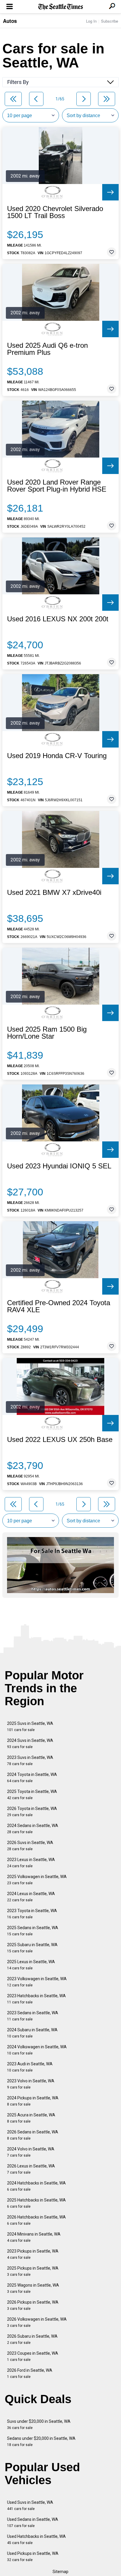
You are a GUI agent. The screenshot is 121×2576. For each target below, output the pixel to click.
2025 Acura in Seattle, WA (31, 2118)
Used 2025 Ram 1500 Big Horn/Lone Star (47, 1033)
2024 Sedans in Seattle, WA (33, 1829)
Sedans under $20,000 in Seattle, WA (41, 2441)
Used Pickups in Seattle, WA (33, 2556)
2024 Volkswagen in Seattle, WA (37, 2050)
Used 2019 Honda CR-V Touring (57, 756)
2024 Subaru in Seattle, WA (32, 2033)
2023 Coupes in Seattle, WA (33, 2356)
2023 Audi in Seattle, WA (30, 2067)
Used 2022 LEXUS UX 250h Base (60, 1440)
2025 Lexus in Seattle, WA (31, 1965)
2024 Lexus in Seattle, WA (31, 1897)
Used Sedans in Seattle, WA (33, 2522)
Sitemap (60, 2572)
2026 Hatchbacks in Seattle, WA (36, 2220)
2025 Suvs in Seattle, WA (30, 1726)
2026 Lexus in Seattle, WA (31, 2169)
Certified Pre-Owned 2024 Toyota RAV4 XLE (59, 1306)
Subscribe (110, 21)
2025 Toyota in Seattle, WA (32, 1795)
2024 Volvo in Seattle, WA (31, 2152)
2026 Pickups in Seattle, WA (33, 2305)
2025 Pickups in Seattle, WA (33, 2271)
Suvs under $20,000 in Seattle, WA (39, 2424)
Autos (10, 21)
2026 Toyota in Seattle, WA (32, 1812)
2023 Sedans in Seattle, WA (33, 2016)
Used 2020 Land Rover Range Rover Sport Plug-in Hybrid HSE (57, 486)
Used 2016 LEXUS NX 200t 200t (58, 619)
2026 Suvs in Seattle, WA (30, 1846)
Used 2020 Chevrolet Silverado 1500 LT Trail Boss (55, 212)
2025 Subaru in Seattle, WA (32, 1948)
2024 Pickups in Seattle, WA (33, 2101)
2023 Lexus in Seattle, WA (31, 1863)
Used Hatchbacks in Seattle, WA (36, 2539)
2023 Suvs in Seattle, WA (30, 1761)
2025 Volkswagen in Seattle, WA (37, 1880)
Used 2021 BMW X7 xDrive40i (54, 893)
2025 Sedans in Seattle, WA (33, 1931)
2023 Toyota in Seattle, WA (32, 1914)
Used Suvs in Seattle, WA (30, 2505)
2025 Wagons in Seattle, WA (33, 2288)
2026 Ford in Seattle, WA (30, 2373)
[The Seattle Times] (61, 7)
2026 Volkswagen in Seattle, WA (37, 2322)
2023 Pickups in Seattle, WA (33, 2254)
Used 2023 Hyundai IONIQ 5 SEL (59, 1166)
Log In (91, 21)
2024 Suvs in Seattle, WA (30, 1744)
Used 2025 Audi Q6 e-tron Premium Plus (47, 349)
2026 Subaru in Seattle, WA (32, 2339)
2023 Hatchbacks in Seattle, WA (36, 1999)
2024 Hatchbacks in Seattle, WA (36, 2186)
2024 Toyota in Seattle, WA (32, 1778)
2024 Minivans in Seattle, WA (34, 2237)
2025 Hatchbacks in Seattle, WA (36, 2203)
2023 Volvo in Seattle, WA (31, 2084)
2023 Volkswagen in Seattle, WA (37, 1982)
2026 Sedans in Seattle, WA (33, 2135)
